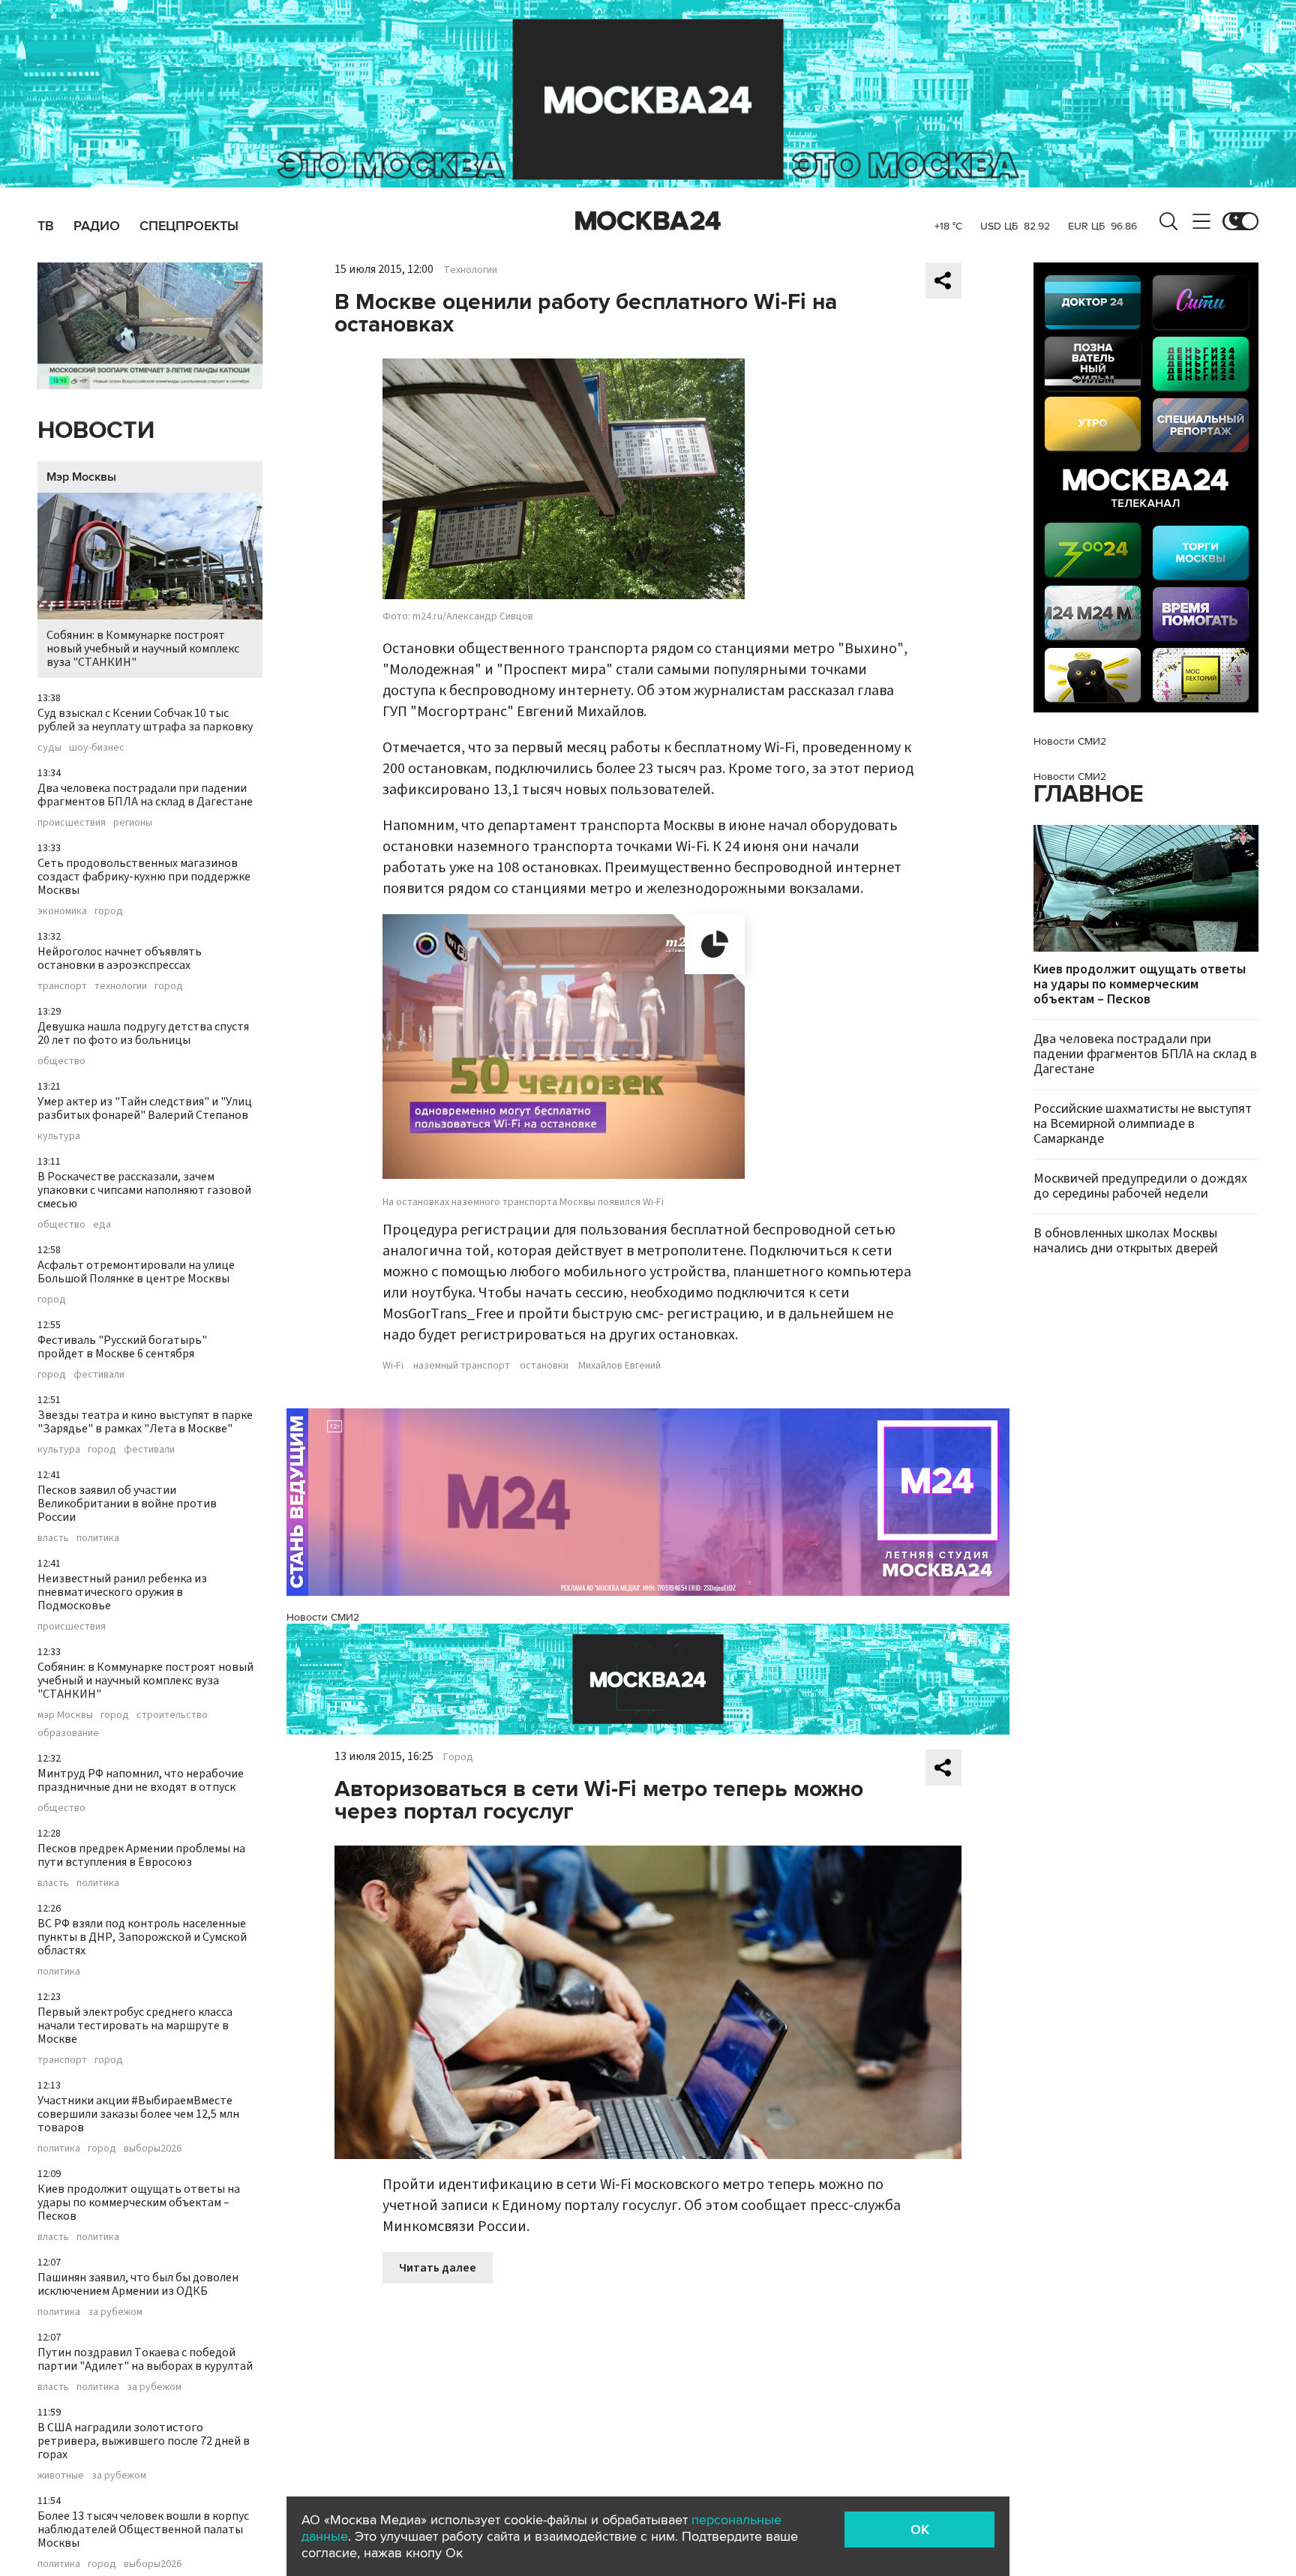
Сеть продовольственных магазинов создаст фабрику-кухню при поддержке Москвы (144, 877)
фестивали (99, 1375)
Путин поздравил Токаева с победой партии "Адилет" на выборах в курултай (145, 2359)
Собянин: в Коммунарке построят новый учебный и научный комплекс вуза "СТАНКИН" (143, 649)
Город (458, 1757)
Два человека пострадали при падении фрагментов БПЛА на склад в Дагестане (145, 795)
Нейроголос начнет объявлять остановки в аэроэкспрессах (120, 958)
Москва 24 (648, 221)
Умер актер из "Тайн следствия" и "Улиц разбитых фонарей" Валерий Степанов (145, 1108)
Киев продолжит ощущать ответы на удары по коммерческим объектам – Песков (139, 2203)
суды (49, 748)
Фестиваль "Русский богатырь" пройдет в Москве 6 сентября (122, 1347)
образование (68, 1733)
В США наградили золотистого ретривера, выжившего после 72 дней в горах (144, 2441)
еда (102, 1225)
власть (53, 1538)
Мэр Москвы (81, 477)
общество (61, 1061)
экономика (62, 911)
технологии (121, 986)
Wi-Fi (393, 1366)
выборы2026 (153, 2149)
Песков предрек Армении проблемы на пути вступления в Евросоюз (141, 1855)
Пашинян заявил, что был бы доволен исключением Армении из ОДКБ (138, 2284)
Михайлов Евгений (619, 1366)
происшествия (72, 823)
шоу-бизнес (97, 748)
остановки (544, 1366)
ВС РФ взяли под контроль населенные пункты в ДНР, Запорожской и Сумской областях (142, 1937)
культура (59, 1136)
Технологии (470, 270)
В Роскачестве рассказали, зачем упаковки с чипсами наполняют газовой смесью (144, 1190)
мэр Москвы (65, 1715)
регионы (133, 823)
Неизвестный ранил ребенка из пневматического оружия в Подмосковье (122, 1592)
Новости (96, 431)
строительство (172, 1715)
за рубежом (115, 2312)
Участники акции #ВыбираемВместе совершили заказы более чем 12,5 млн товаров (138, 2114)
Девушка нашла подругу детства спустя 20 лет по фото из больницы (143, 1033)
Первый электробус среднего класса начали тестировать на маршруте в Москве (135, 2026)
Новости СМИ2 (323, 1617)
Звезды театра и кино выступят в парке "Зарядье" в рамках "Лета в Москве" (145, 1422)
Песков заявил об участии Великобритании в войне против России (127, 1504)
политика (98, 1538)
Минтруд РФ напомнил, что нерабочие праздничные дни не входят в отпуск (141, 1780)
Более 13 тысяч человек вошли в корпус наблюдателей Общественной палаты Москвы (143, 2530)
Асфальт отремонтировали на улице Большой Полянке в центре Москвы (136, 1272)
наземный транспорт (462, 1366)
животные (61, 2476)
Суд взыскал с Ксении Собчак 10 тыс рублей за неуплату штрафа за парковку (145, 720)
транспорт (62, 986)
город (109, 911)
